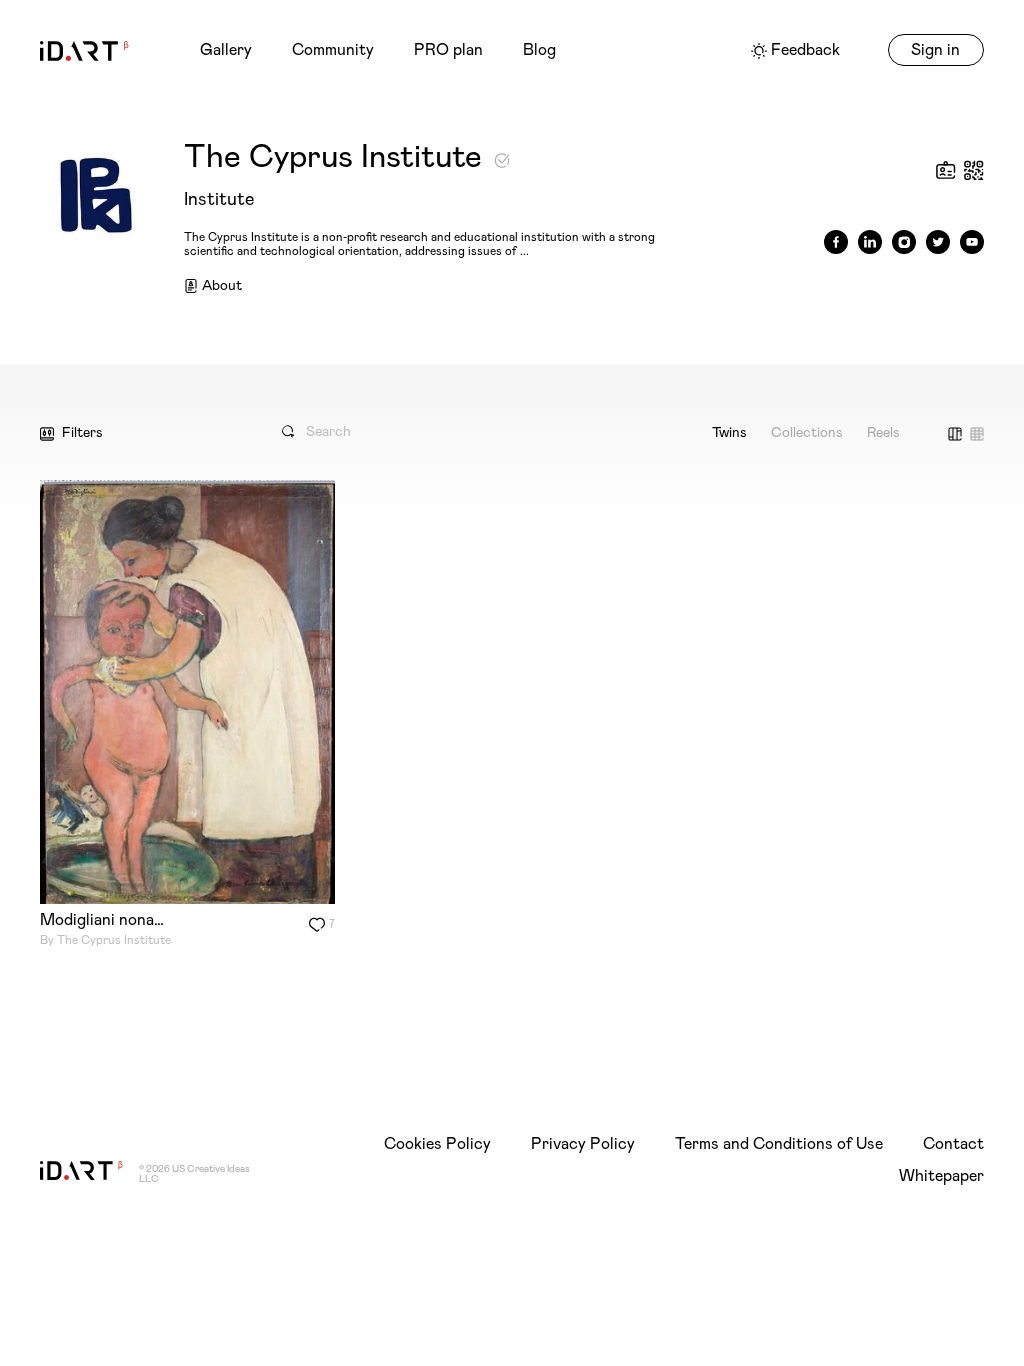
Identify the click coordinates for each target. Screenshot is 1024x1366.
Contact (953, 1144)
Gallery (226, 50)
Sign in (935, 50)
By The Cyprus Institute (105, 940)
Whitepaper (941, 1176)
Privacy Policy (583, 1144)
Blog (539, 50)
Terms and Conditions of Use (779, 1144)
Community (333, 50)
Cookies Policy (437, 1144)
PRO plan (448, 50)
